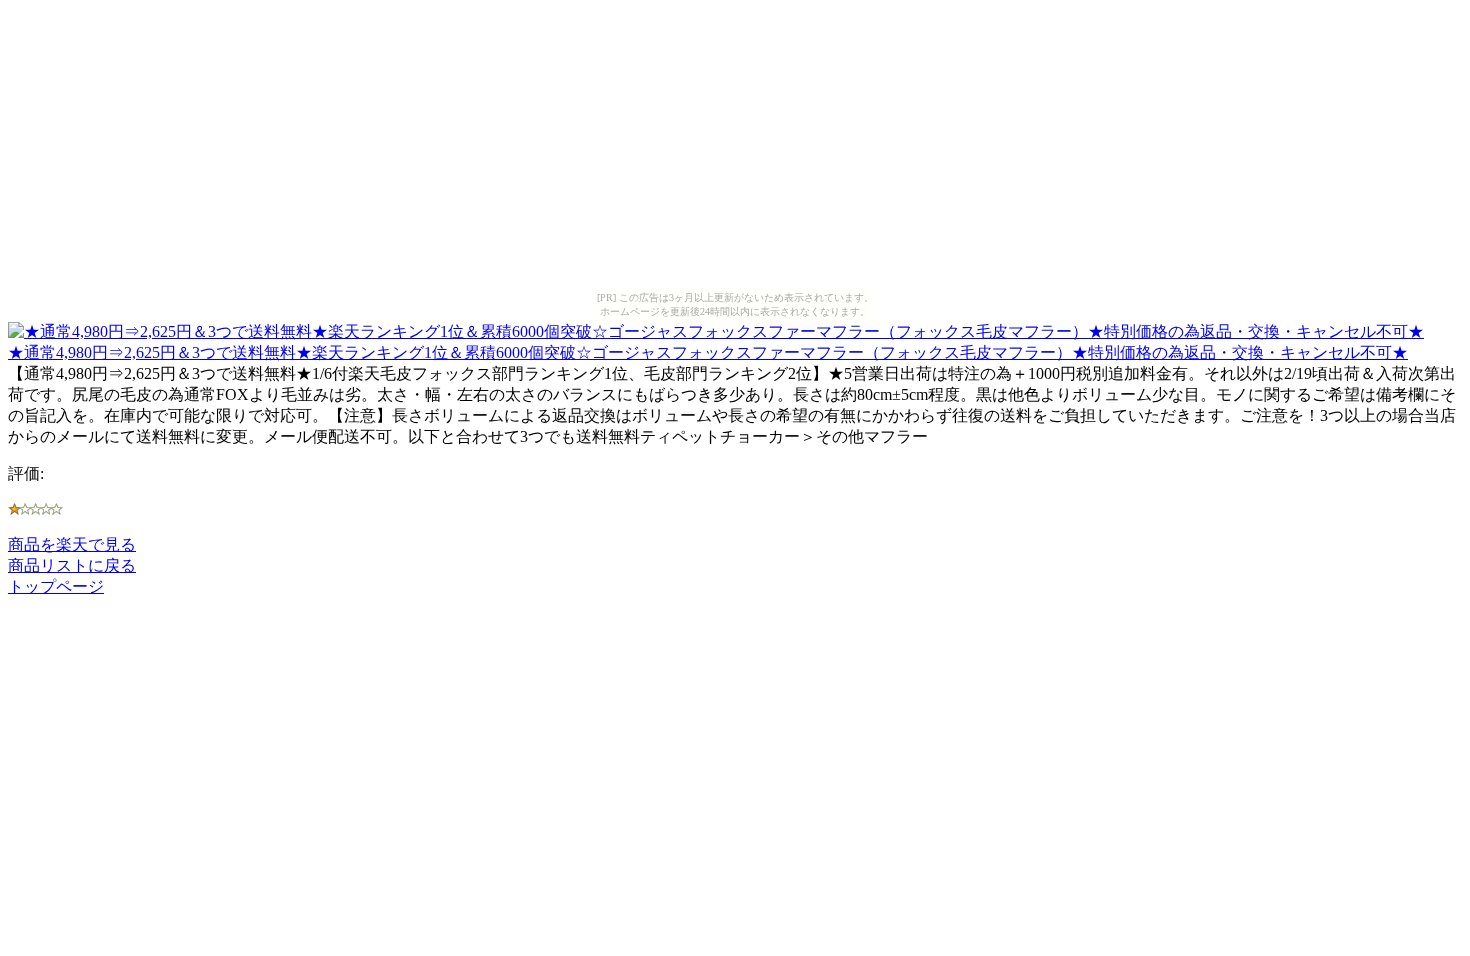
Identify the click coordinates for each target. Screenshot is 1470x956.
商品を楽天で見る (72, 544)
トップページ (56, 586)
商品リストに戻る (72, 565)
